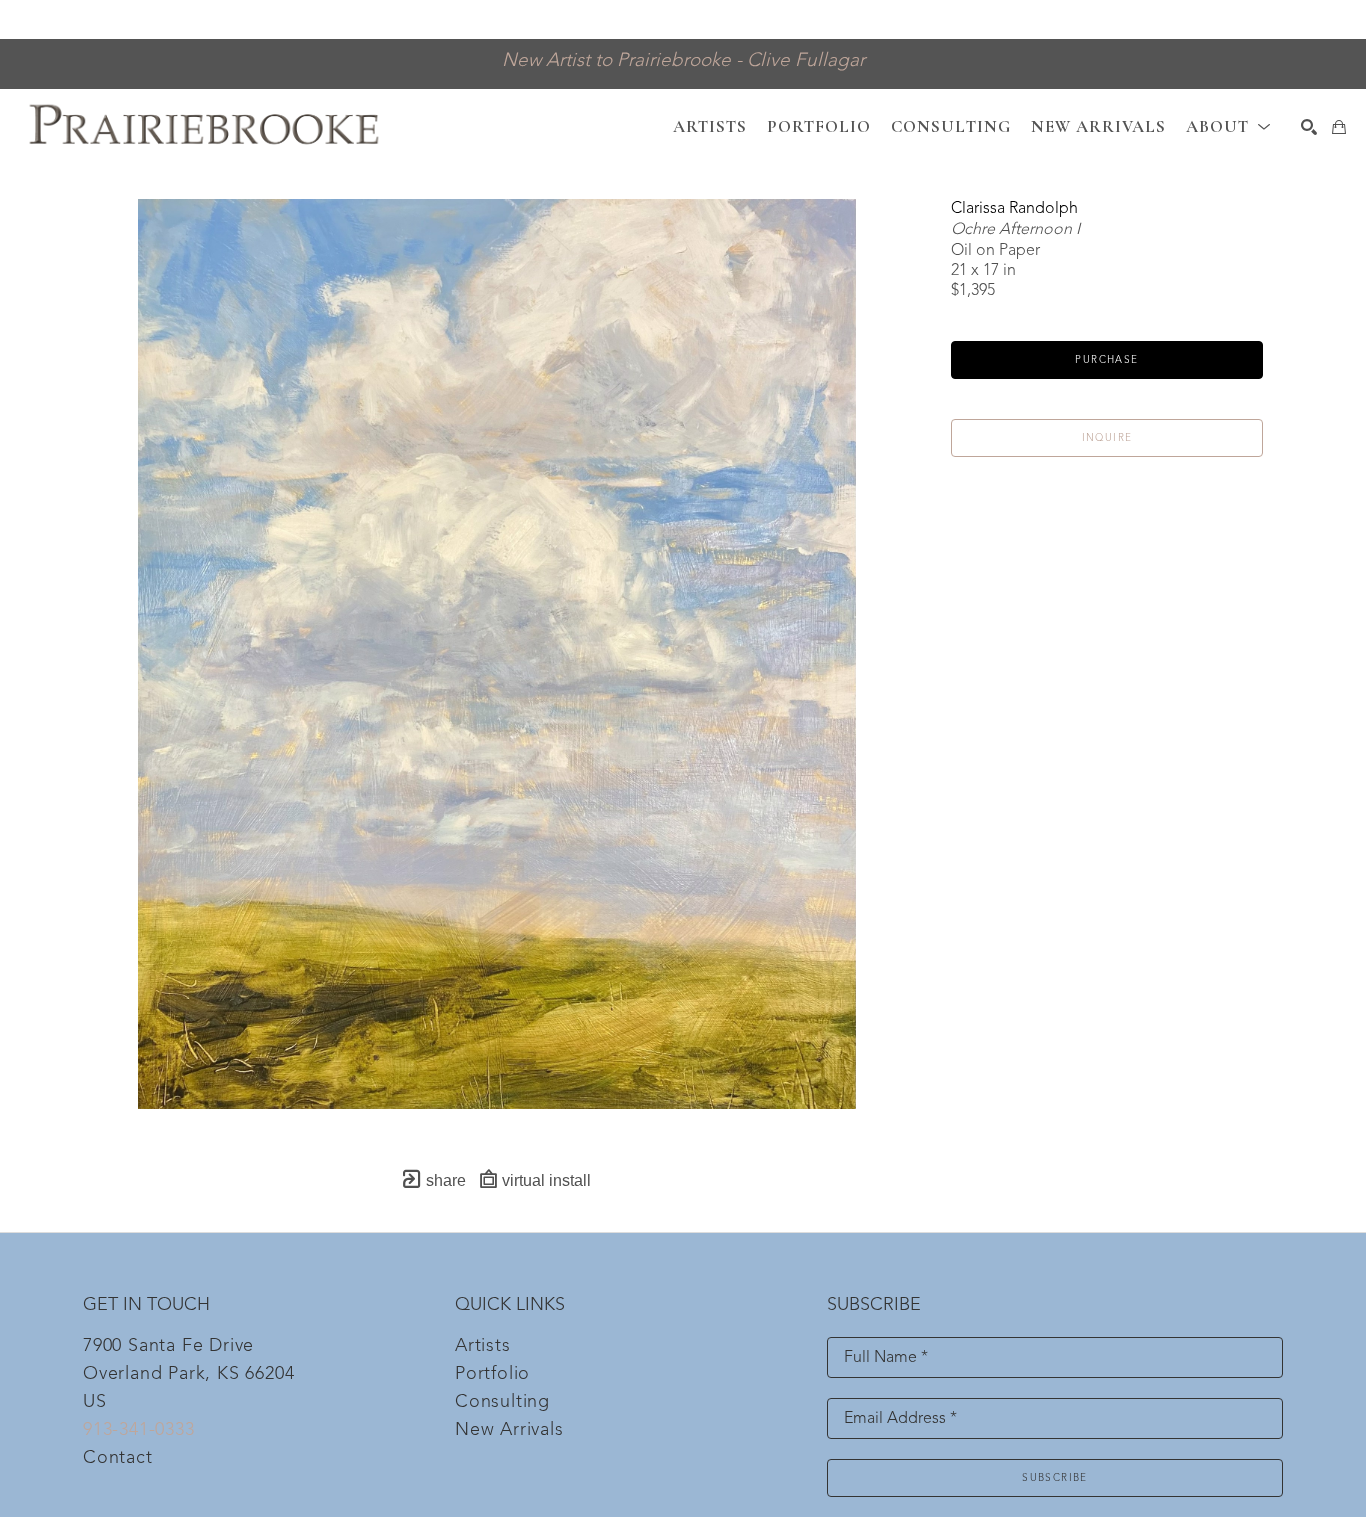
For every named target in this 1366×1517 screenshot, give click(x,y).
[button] (1228, 126)
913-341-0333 (139, 1430)
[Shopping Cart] (1339, 127)
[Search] (1309, 127)
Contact (118, 1458)
